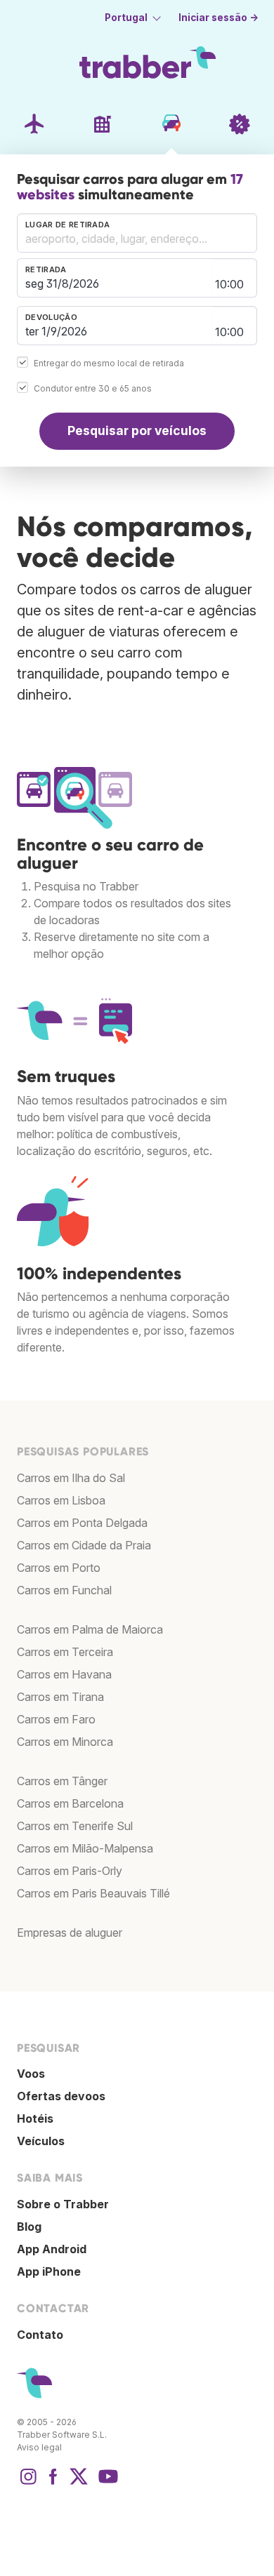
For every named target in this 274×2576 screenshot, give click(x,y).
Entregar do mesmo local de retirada (109, 363)
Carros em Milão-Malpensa (85, 1848)
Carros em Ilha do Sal (71, 1478)
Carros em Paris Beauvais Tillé (93, 1893)
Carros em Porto (59, 1568)
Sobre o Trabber (63, 2204)
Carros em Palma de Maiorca (90, 1629)
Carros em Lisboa (61, 1500)
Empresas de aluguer (70, 1933)
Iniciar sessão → (218, 18)
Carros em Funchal (64, 1590)
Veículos (41, 2141)
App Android (52, 2249)
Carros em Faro (56, 1719)
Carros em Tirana (60, 1697)
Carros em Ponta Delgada (82, 1523)
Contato (40, 2335)
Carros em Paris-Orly (70, 1871)
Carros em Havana (64, 1674)
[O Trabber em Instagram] (28, 2483)
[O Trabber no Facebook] (53, 2483)
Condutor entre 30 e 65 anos (93, 388)
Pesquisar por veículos (137, 431)
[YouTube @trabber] (106, 2483)
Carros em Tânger (62, 1781)
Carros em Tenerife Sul (75, 1826)
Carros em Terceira (65, 1652)
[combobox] (137, 233)
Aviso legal (39, 2447)
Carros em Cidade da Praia (84, 1545)
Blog (29, 2227)
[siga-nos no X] (79, 2483)
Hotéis (35, 2118)
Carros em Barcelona (70, 1803)
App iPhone (49, 2271)
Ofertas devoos (61, 2096)
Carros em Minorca (65, 1742)
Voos (31, 2074)
